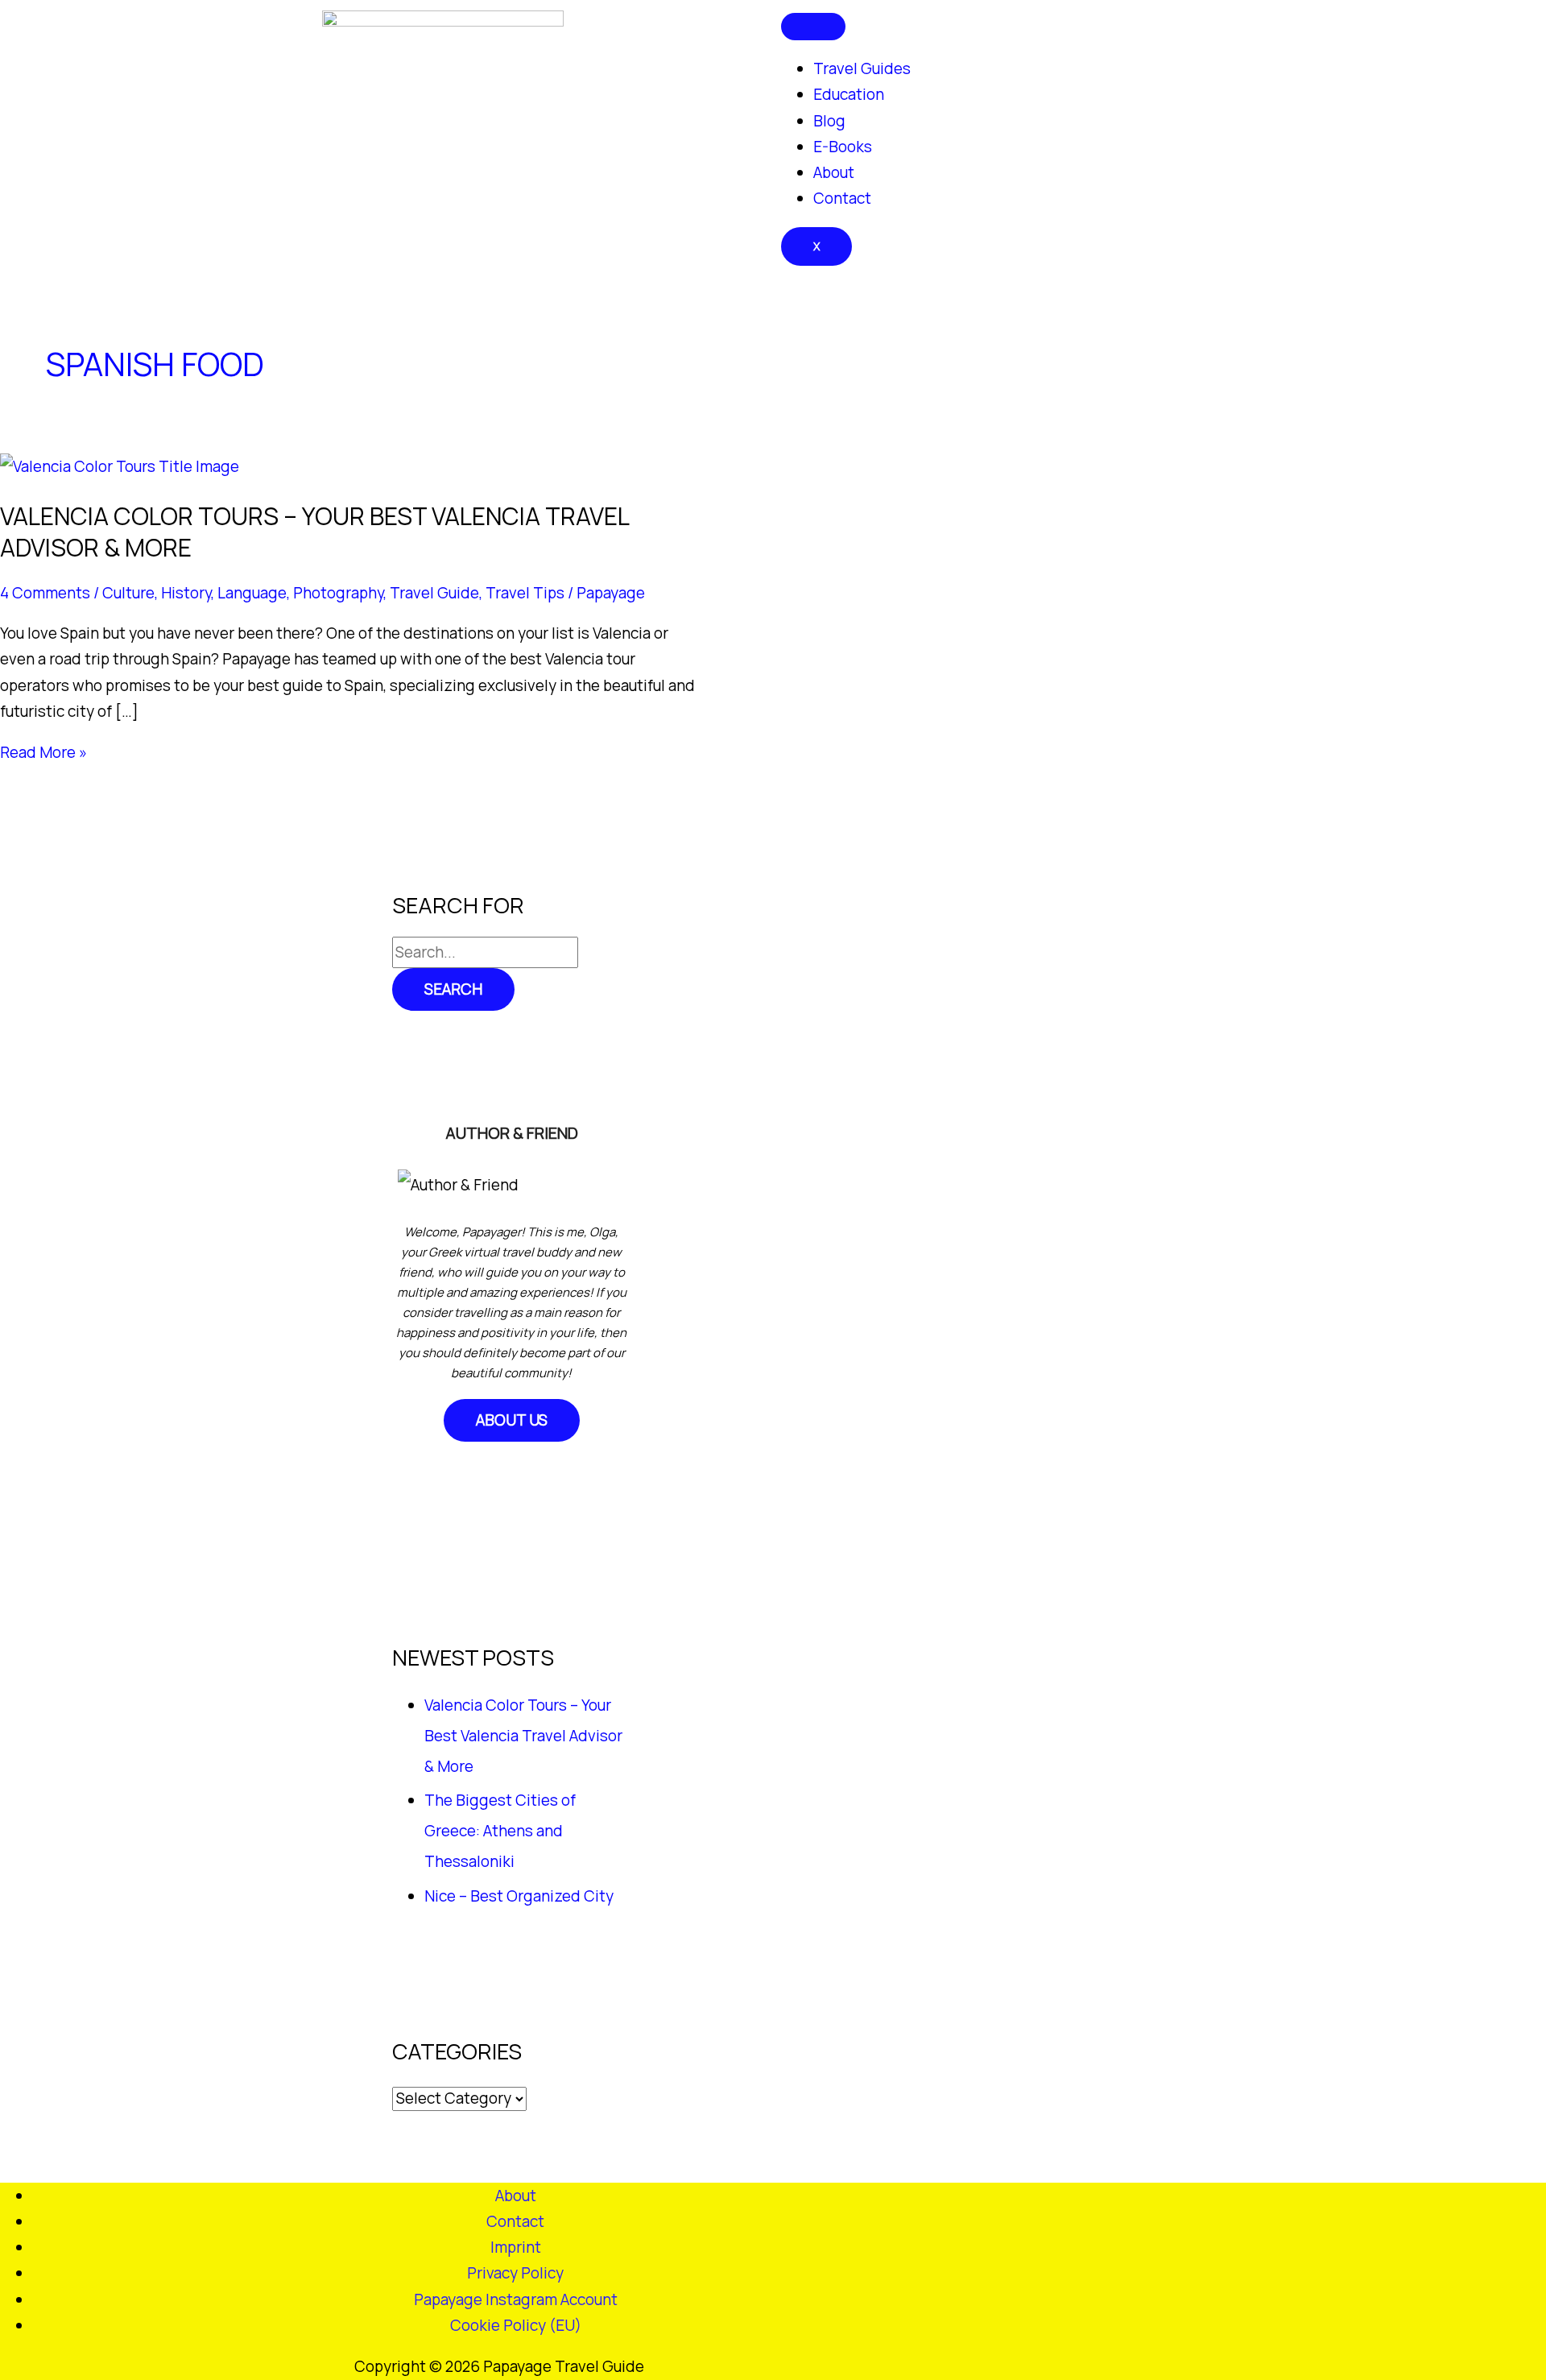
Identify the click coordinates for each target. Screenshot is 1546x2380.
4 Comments (45, 593)
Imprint (516, 2247)
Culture (128, 593)
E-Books (843, 147)
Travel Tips (525, 593)
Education (849, 94)
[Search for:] (485, 952)
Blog (829, 121)
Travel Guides (862, 68)
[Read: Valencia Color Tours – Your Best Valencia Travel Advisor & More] (120, 466)
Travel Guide (434, 593)
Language (252, 593)
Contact (842, 198)
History (186, 593)
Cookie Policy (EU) (516, 2325)
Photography (338, 593)
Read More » (43, 752)
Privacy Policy (515, 2273)
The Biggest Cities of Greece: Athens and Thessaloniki (500, 1831)
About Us (512, 1420)
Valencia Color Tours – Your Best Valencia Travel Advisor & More (314, 532)
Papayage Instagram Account (516, 2299)
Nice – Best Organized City (519, 1896)
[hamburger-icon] (813, 27)
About (834, 172)
